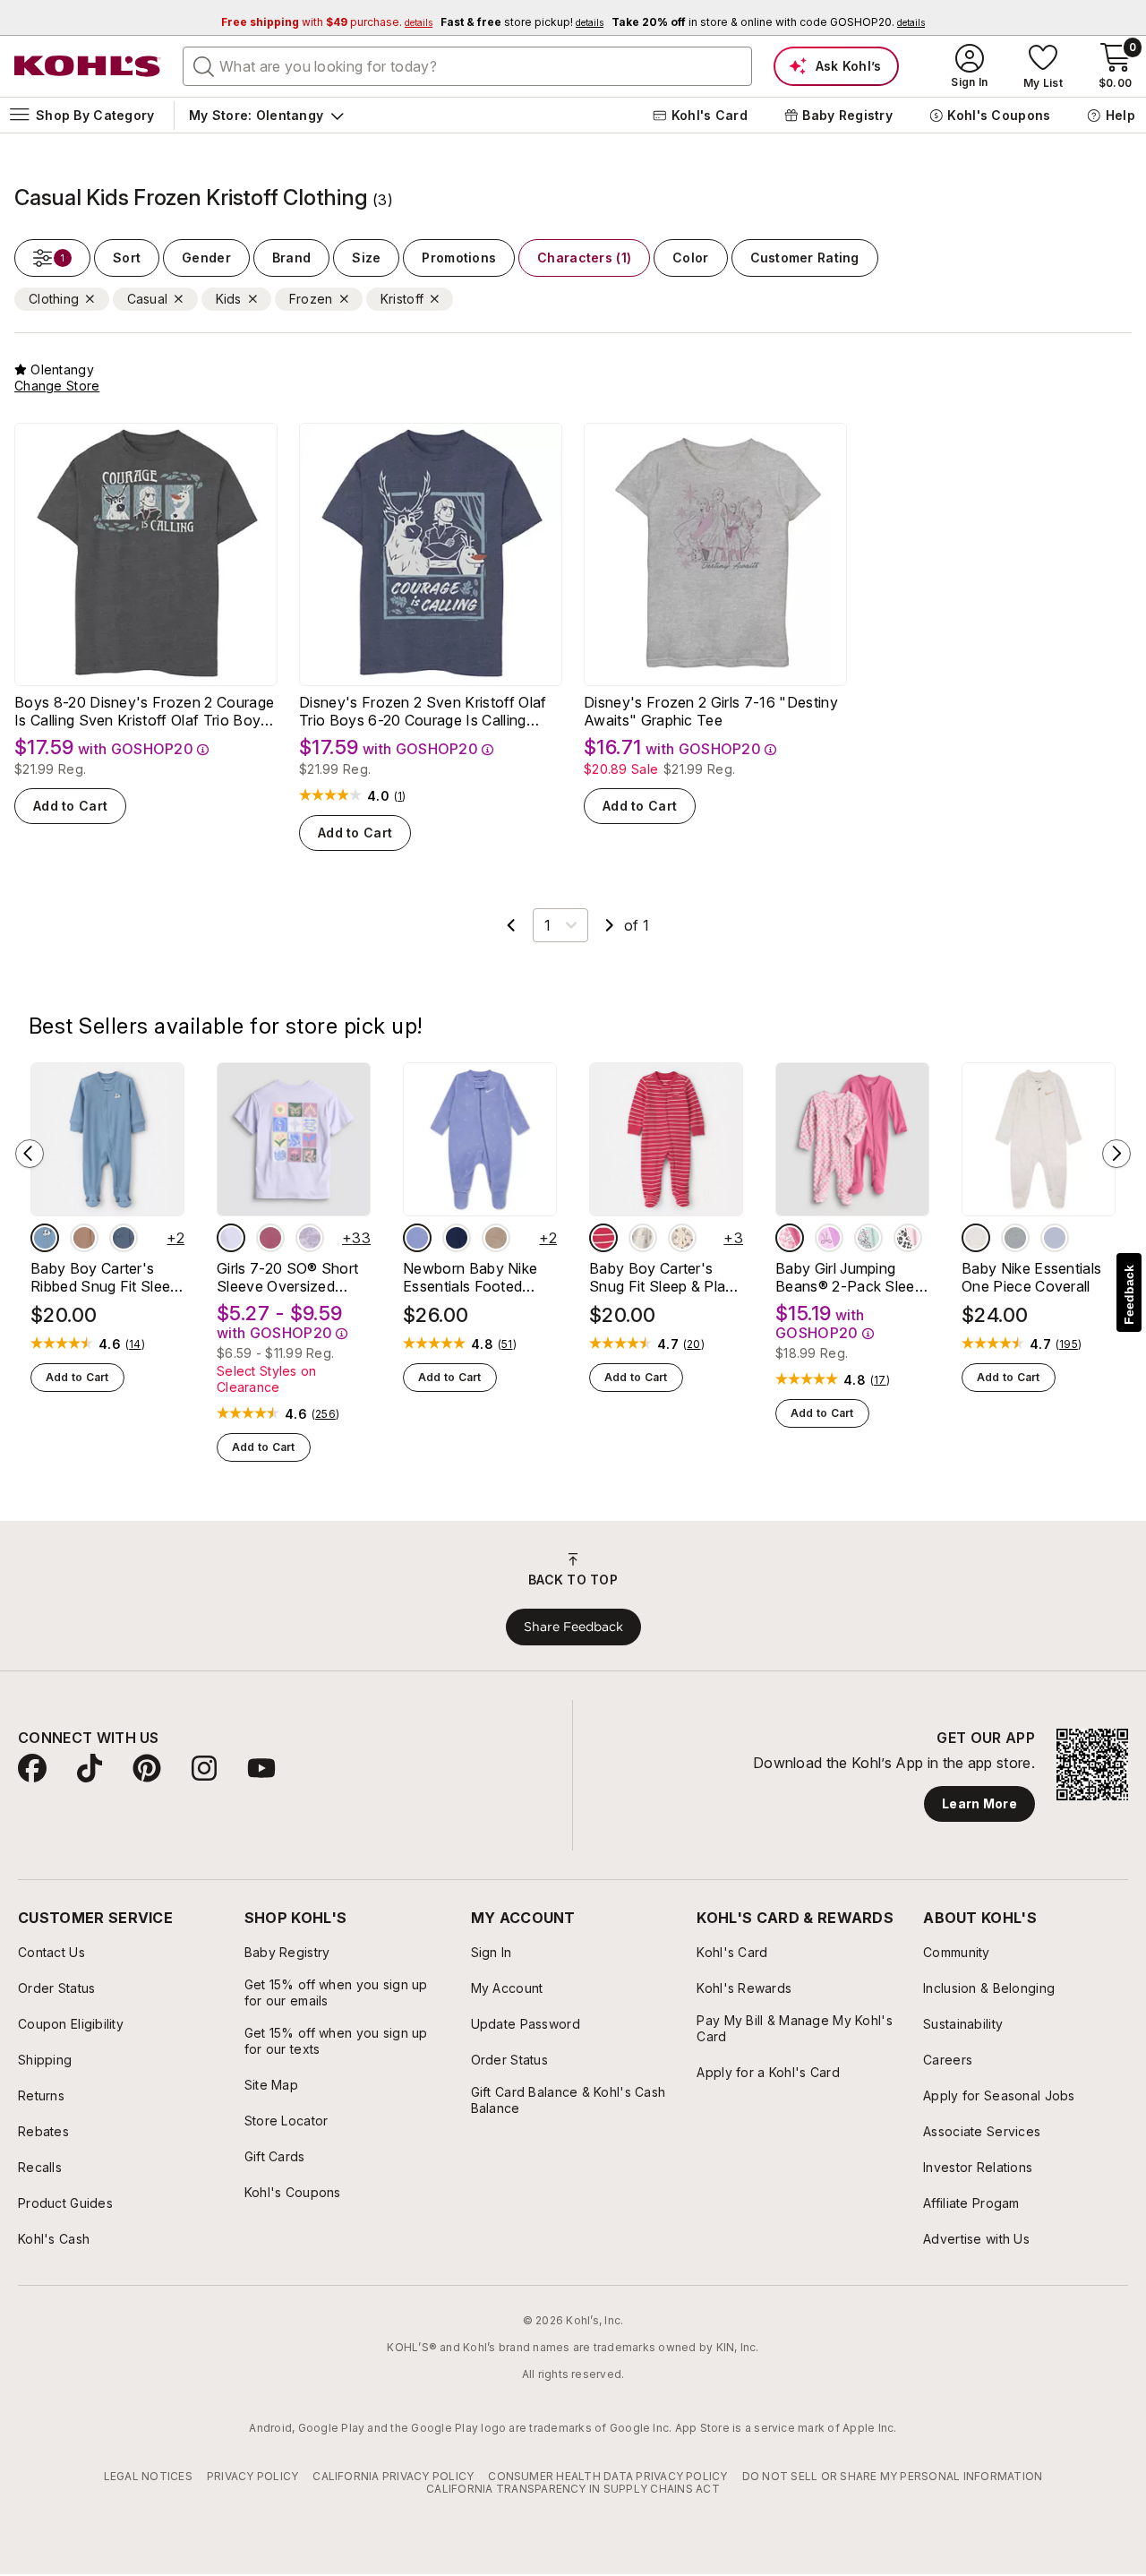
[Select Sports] (682, 1238)
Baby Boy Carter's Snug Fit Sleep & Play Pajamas (662, 1277)
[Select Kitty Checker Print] (790, 1238)
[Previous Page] (511, 925)
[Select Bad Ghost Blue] (1055, 1238)
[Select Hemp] (496, 1238)
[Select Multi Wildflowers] (868, 1238)
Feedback (1129, 1295)
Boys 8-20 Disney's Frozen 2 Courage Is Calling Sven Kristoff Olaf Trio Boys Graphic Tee (144, 711)
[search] (204, 65)
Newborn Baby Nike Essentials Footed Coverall (470, 1277)
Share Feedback (573, 1627)
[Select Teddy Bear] (643, 1238)
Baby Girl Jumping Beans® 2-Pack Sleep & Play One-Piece (849, 1277)
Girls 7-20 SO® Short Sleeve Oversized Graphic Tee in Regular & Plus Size (293, 1277)
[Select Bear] (84, 1238)
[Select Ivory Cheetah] (908, 1238)
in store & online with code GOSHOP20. (768, 22)
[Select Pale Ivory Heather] (976, 1238)
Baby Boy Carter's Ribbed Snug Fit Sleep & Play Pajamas (105, 1277)
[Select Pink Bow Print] (829, 1238)
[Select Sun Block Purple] (231, 1238)
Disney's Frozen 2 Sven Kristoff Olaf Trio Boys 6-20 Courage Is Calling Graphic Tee (423, 711)
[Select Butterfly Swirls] (270, 1238)
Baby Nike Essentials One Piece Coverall (1031, 1277)
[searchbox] (467, 66)
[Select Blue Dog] (45, 1238)
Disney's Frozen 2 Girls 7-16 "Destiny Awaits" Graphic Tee (711, 711)
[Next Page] (610, 925)
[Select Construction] (124, 1238)
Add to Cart (70, 806)
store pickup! (522, 22)
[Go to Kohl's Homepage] (88, 66)
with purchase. (327, 22)
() (400, 796)
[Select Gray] (1015, 1238)
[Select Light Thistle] (417, 1238)
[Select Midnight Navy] (457, 1238)
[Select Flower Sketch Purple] (310, 1238)
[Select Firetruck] (603, 1238)
